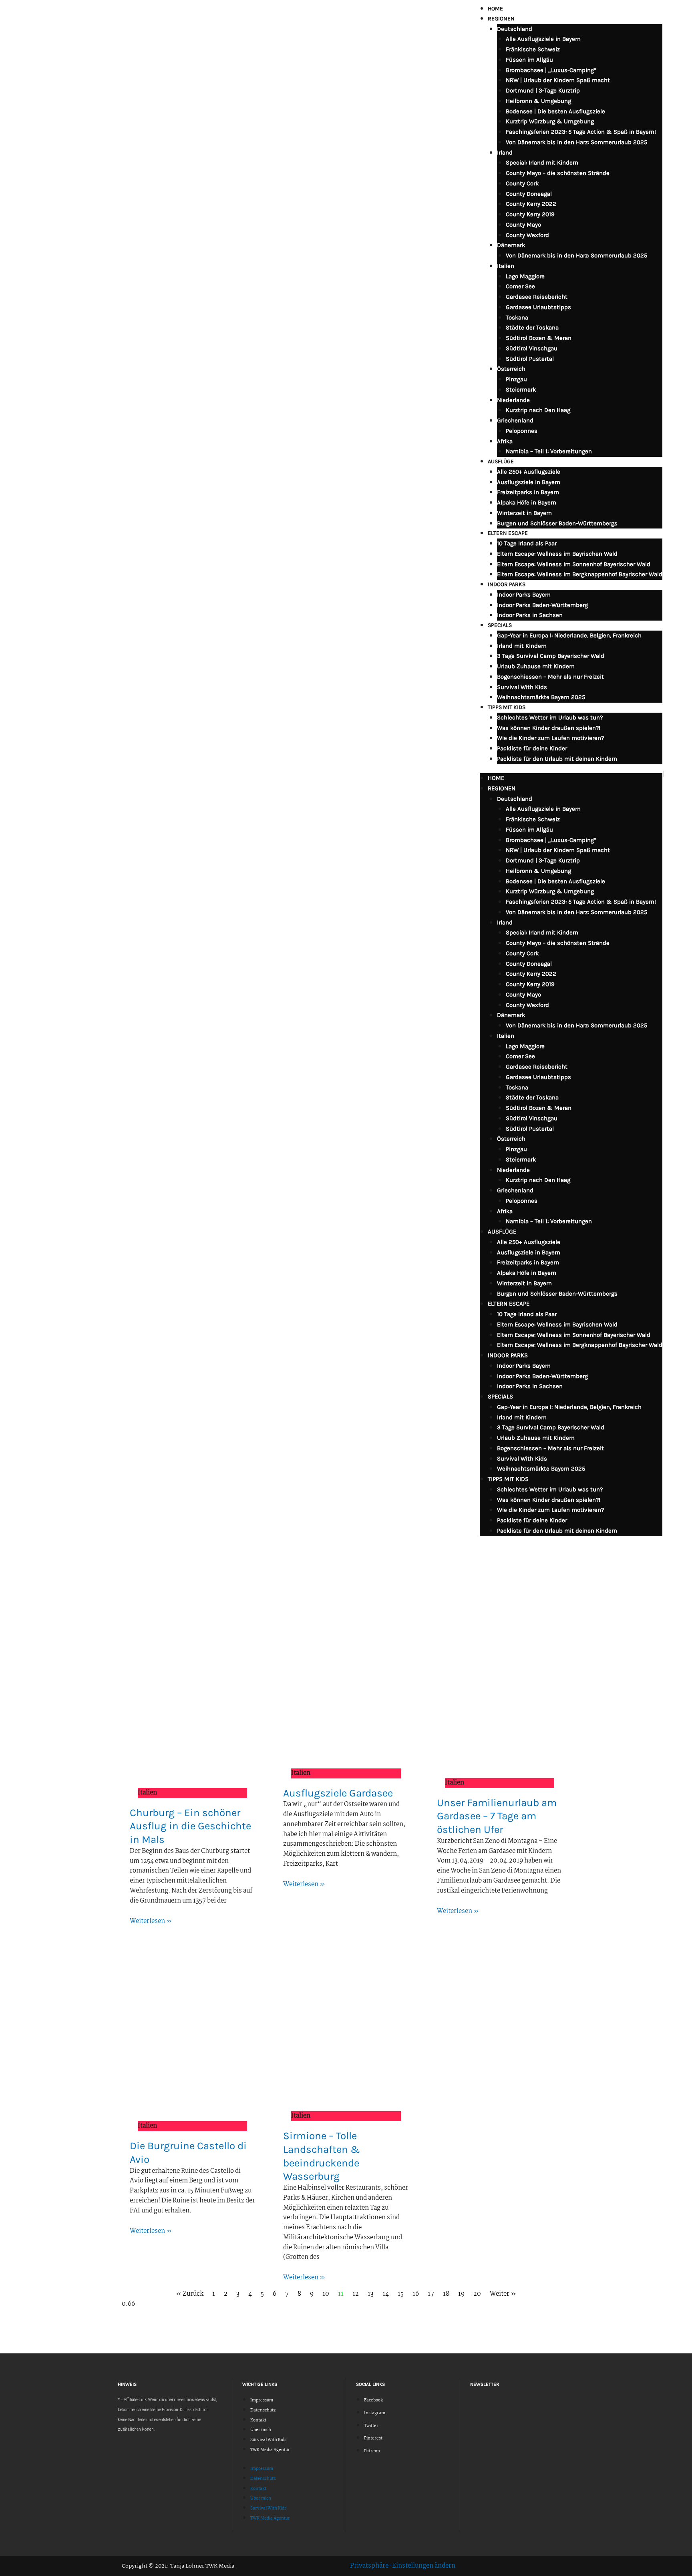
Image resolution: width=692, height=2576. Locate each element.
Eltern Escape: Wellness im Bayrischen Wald (557, 554)
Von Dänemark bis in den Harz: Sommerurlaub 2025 (576, 142)
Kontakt (258, 2420)
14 (386, 2294)
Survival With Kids (522, 687)
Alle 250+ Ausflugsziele (529, 472)
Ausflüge (501, 461)
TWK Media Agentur (270, 2450)
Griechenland (515, 420)
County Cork (522, 183)
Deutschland (515, 29)
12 (356, 2294)
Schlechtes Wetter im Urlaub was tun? (550, 717)
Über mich (261, 2430)
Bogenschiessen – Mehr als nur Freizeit (550, 677)
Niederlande (513, 400)
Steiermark (521, 390)
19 (461, 2294)
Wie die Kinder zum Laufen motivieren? (550, 738)
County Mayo (523, 225)
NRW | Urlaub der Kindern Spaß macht (558, 80)
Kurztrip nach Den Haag (538, 410)
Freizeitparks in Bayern (528, 492)
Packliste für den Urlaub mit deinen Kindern (557, 759)
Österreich (511, 369)
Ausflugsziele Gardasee (338, 1793)
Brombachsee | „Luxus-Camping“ (551, 70)
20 (477, 2294)
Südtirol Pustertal (530, 359)
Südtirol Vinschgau (532, 348)
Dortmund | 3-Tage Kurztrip (543, 90)
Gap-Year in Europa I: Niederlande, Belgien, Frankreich (569, 635)
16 (416, 2294)
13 (371, 2294)
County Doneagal (529, 194)
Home (495, 9)
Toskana (517, 317)
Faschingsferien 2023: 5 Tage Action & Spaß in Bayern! (581, 132)
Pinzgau (516, 379)
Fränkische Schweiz (533, 49)
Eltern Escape (508, 533)
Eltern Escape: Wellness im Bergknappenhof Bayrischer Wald (580, 574)
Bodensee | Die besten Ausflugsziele (555, 111)
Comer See (520, 286)
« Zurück (190, 2294)
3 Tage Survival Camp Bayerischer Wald (551, 656)
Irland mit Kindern (522, 646)
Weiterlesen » (151, 1921)
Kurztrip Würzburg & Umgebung (550, 121)
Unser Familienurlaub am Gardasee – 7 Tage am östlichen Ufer (497, 1816)
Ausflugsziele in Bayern (529, 482)
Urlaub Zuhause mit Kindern (536, 666)
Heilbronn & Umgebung (538, 101)
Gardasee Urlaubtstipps (538, 307)
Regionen (501, 19)
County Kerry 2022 (531, 204)
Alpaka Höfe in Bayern (527, 502)
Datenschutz (263, 2410)
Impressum (262, 2400)
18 (446, 2294)
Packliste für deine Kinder (532, 748)
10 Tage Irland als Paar (527, 543)
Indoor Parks (507, 584)
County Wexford (527, 235)
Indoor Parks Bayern (524, 595)
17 (431, 2294)
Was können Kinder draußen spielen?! (549, 728)
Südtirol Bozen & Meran (539, 338)
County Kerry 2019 (530, 214)
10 (326, 2294)
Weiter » (503, 2294)
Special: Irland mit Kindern (542, 163)
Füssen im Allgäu (529, 60)
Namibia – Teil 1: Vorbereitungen (549, 451)
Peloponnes (522, 431)
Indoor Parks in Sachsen (530, 615)
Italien (506, 266)
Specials (500, 625)
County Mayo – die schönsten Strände (558, 173)
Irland (505, 153)
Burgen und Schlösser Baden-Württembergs (557, 523)
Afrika (505, 441)
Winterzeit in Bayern (524, 513)
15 (401, 2294)
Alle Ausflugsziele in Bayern (543, 39)
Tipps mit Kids (507, 707)
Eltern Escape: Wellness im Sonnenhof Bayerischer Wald (574, 564)
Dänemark (511, 245)
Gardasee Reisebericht (537, 297)
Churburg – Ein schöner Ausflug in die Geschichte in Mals (190, 1826)
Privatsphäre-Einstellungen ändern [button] (403, 2566)
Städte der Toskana (532, 328)
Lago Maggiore (525, 276)
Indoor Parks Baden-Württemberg (542, 605)
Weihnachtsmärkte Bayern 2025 (541, 697)
